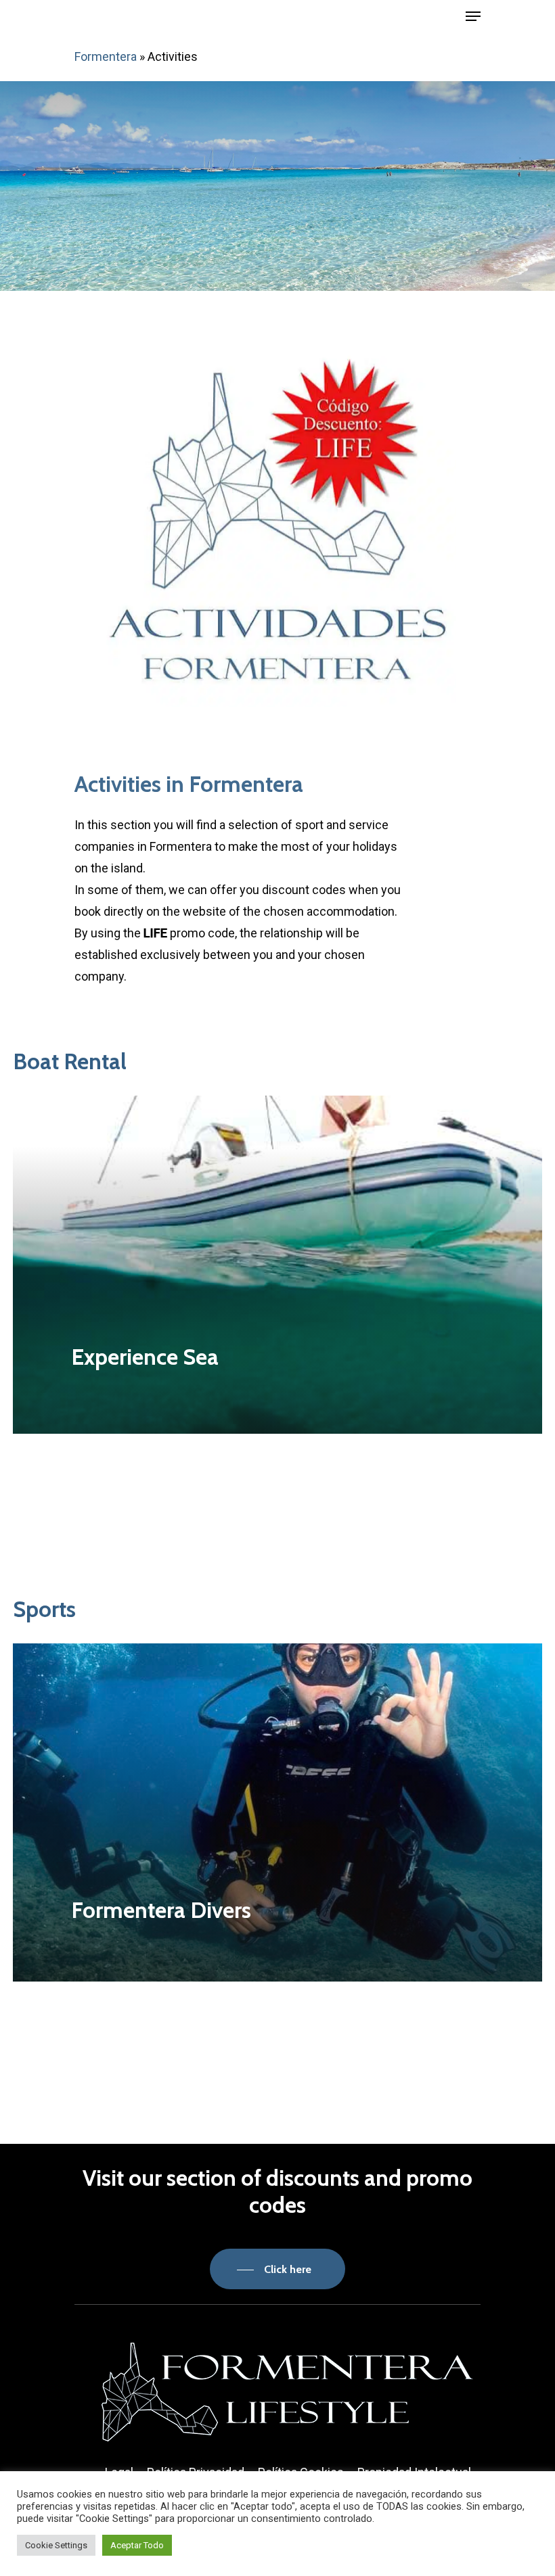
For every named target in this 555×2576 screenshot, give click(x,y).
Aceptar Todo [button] (137, 2545)
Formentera (106, 56)
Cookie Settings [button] (56, 2545)
